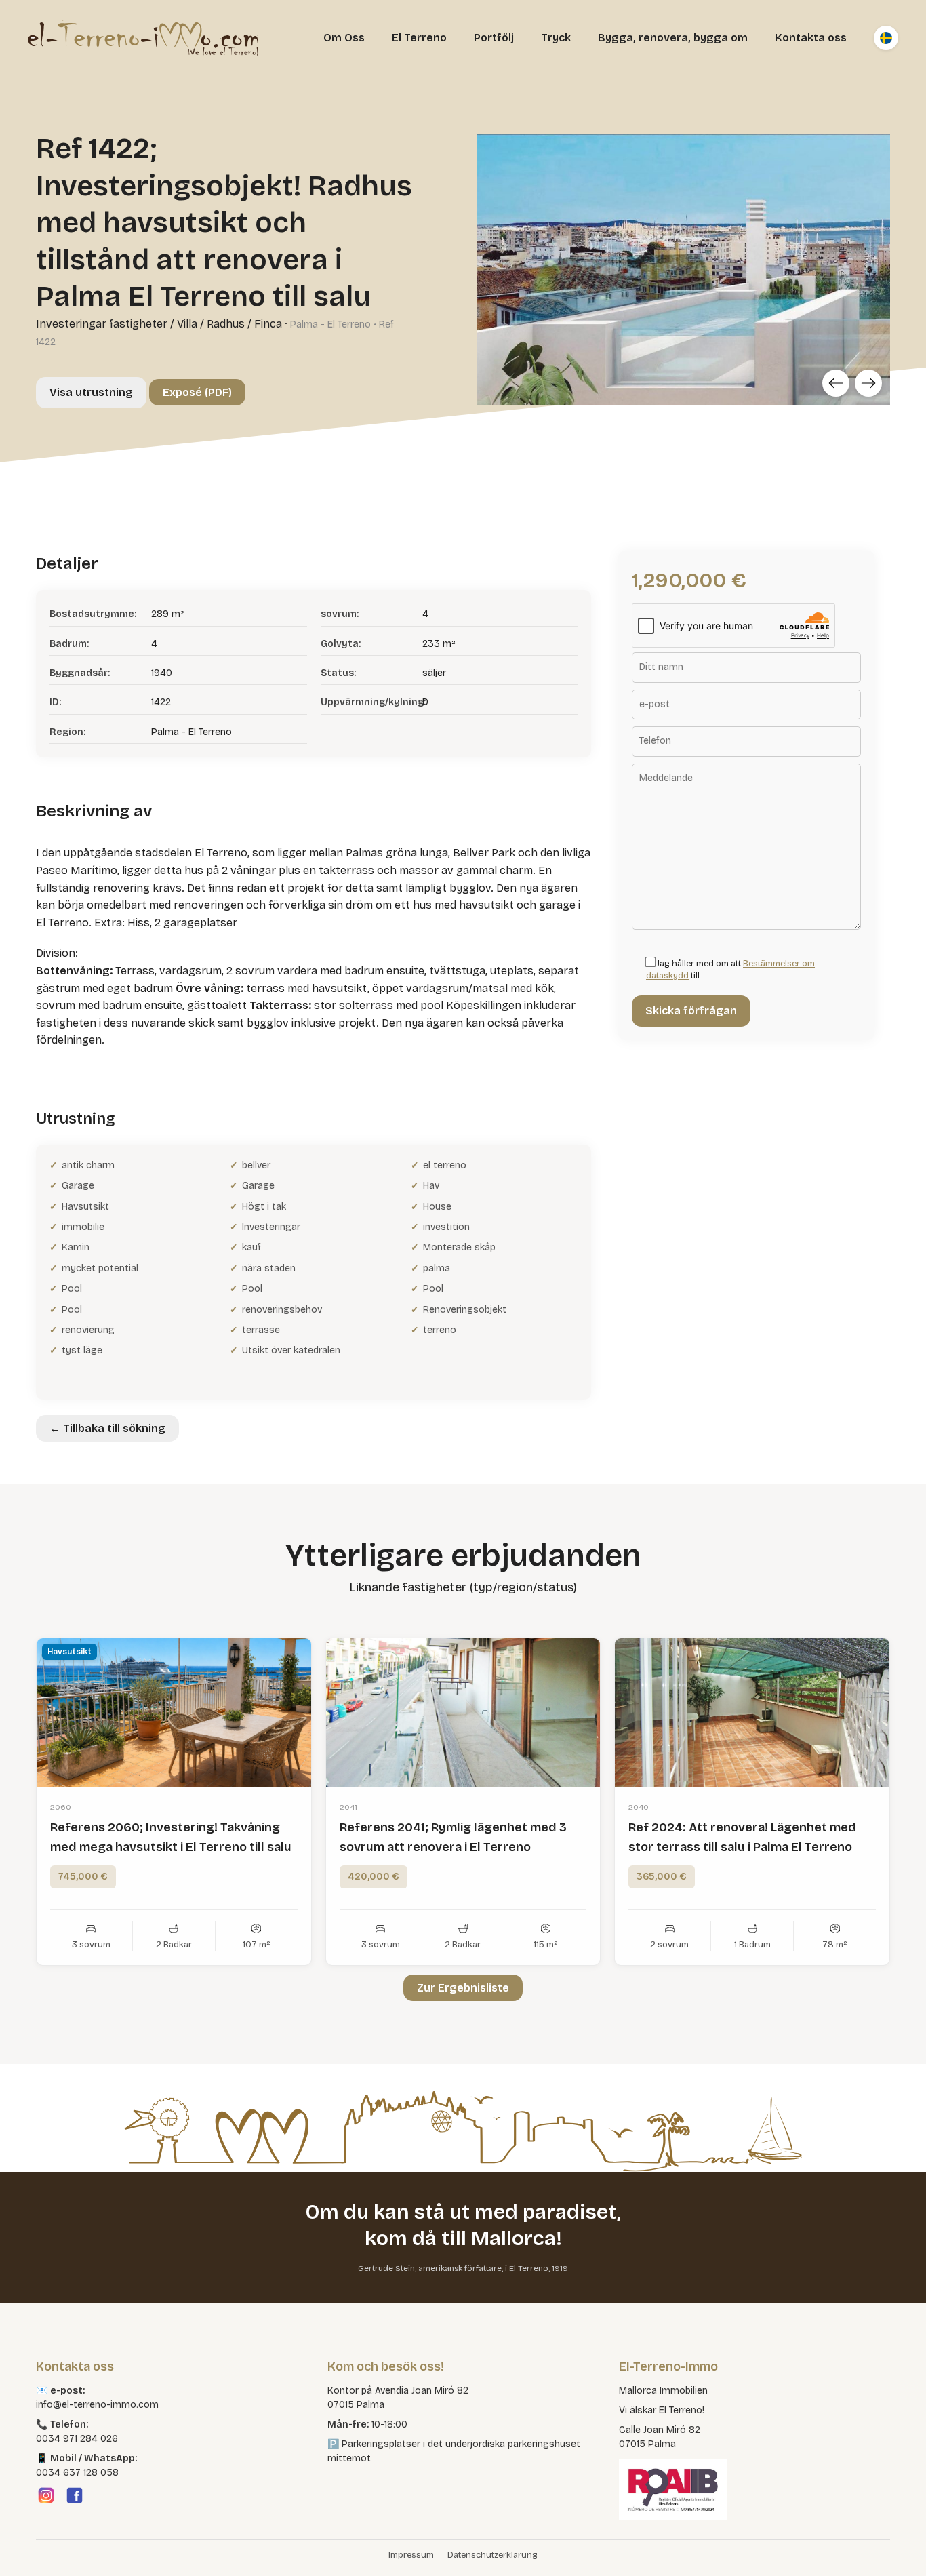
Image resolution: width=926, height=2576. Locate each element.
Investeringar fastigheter (102, 324)
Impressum (411, 2555)
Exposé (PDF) (197, 392)
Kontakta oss (811, 38)
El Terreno (419, 38)
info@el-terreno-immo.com (97, 2405)
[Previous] (836, 383)
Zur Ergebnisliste (463, 1988)
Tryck (556, 38)
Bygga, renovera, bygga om (673, 38)
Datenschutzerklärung (492, 2555)
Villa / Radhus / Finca (229, 324)
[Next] (868, 383)
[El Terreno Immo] (143, 38)
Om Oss (344, 38)
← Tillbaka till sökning (107, 1428)
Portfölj (494, 38)
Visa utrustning (91, 392)
